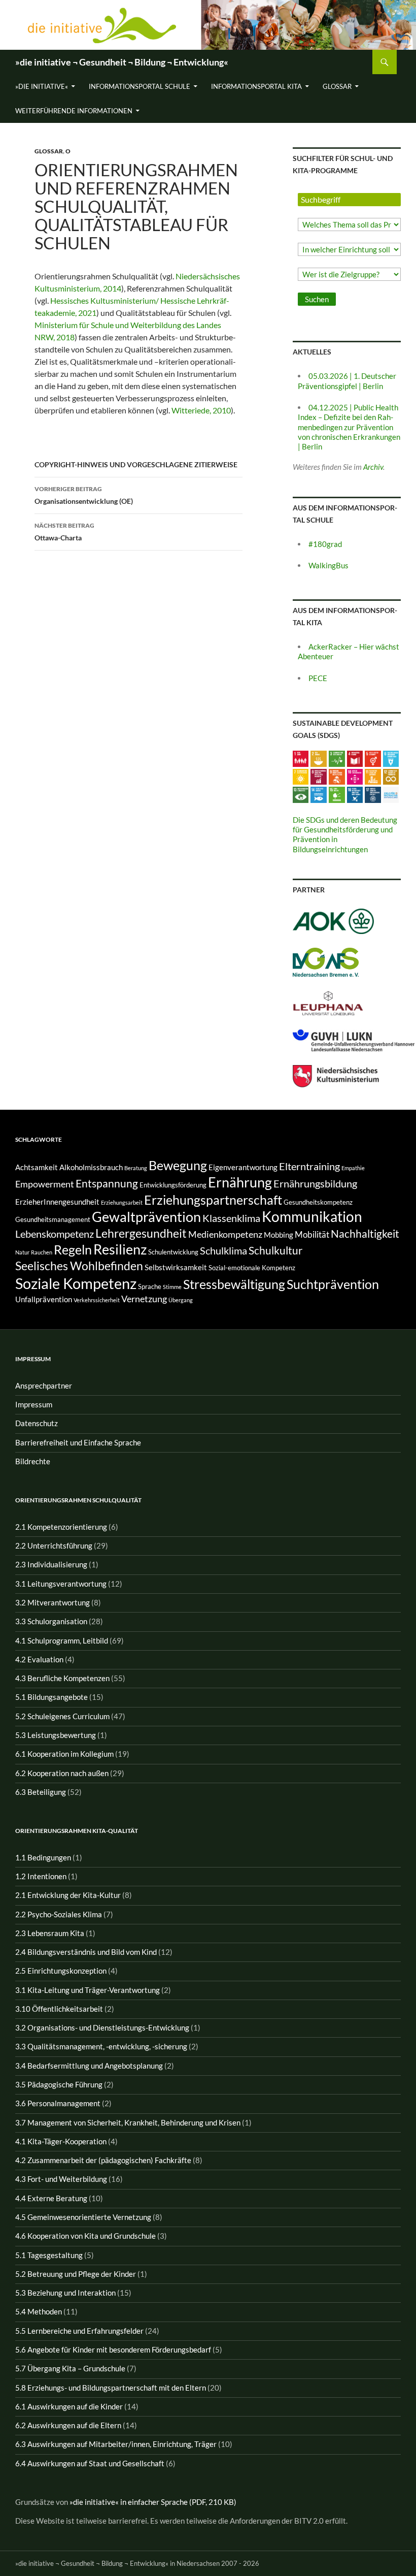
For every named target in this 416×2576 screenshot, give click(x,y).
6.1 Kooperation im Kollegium (64, 1754)
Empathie (353, 1168)
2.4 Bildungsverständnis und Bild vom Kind (86, 1952)
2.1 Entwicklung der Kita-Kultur (68, 1895)
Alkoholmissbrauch (91, 1167)
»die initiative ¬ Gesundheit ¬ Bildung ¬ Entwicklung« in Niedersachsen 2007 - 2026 (137, 2563)
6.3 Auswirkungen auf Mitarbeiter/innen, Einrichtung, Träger (116, 2444)
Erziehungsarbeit (122, 1202)
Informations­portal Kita (256, 86)
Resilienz (120, 1249)
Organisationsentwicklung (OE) (84, 495)
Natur (22, 1252)
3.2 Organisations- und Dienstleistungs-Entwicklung (102, 2027)
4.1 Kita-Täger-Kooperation (61, 2141)
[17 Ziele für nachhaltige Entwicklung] (391, 794)
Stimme (172, 1287)
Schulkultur (275, 1250)
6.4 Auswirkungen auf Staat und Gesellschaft (90, 2463)
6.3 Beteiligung (41, 1792)
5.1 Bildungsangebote (51, 1697)
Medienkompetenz (225, 1234)
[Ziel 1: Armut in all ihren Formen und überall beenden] (301, 758)
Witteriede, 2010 (201, 410)
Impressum (34, 1404)
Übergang (181, 1300)
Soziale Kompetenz (76, 1283)
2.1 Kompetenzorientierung (61, 1527)
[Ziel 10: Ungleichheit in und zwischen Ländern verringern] (355, 776)
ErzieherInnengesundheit (57, 1202)
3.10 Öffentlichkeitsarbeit (59, 2009)
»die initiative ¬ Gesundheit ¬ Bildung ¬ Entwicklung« (122, 62)
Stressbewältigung (234, 1284)
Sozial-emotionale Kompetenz (252, 1268)
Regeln (73, 1249)
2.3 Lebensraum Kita (50, 1933)
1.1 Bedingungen (43, 1857)
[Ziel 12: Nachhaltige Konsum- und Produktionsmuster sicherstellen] (391, 776)
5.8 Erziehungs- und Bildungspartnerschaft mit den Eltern (111, 2388)
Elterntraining (309, 1166)
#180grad (325, 544)
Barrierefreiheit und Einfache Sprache (78, 1442)
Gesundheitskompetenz (318, 1202)
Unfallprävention (44, 1299)
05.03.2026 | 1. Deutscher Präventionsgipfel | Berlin (347, 381)
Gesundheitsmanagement (53, 1219)
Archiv (373, 467)
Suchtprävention (333, 1284)
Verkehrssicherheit (97, 1300)
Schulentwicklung (173, 1252)
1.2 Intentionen (41, 1876)
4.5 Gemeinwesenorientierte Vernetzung (83, 2217)
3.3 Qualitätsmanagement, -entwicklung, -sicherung (101, 2046)
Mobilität (312, 1234)
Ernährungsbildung (315, 1183)
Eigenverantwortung (243, 1167)
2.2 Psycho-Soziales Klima (59, 1914)
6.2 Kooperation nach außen (62, 1773)
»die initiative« (42, 86)
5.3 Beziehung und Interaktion (65, 2293)
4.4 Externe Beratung (51, 2198)
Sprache (150, 1286)
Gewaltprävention (146, 1217)
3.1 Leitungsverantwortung (61, 1584)
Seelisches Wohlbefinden (79, 1266)
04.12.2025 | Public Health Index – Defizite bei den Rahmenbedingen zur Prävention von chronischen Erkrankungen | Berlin (349, 427)
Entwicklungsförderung (173, 1185)
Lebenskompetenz (55, 1234)
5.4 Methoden (39, 2311)
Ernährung (240, 1182)
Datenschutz (37, 1423)
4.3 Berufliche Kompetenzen (62, 1678)
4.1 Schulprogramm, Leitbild (62, 1640)
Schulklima (223, 1250)
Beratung (136, 1168)
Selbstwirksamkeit (176, 1267)
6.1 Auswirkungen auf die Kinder (69, 2406)
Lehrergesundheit (141, 1233)
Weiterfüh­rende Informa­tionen (74, 111)
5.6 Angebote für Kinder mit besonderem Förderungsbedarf (113, 2349)
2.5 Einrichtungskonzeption (61, 1971)
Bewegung (178, 1165)
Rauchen (42, 1252)
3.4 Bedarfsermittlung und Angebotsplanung (89, 2066)
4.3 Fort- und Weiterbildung (61, 2179)
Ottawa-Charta (64, 532)
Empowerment (45, 1184)
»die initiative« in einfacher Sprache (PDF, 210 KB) (153, 2502)
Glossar (337, 86)
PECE (318, 678)
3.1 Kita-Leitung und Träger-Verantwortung (88, 1990)
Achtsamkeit (37, 1167)
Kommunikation (312, 1217)
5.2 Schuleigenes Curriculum (62, 1716)
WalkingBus (328, 565)
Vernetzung (144, 1299)
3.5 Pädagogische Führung (59, 2084)
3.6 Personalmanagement (58, 2103)
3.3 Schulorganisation (51, 1621)
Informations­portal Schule (140, 86)
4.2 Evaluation (39, 1659)
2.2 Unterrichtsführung (54, 1545)
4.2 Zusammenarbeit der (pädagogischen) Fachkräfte (103, 2160)
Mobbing (279, 1235)
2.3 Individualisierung (51, 1564)
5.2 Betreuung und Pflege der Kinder (76, 2274)
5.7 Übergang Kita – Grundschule (70, 2368)
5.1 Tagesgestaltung (49, 2255)
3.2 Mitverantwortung (53, 1602)
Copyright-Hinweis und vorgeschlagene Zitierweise (136, 464)
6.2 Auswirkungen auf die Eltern (68, 2425)
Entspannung (107, 1183)
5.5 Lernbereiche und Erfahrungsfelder (79, 2331)
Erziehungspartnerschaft (213, 1200)
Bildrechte (33, 1461)
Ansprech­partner (44, 1386)
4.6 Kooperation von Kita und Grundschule (85, 2236)
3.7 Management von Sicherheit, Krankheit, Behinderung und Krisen (128, 2122)
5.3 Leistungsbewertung (56, 1735)
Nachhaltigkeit (365, 1233)
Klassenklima (231, 1218)
